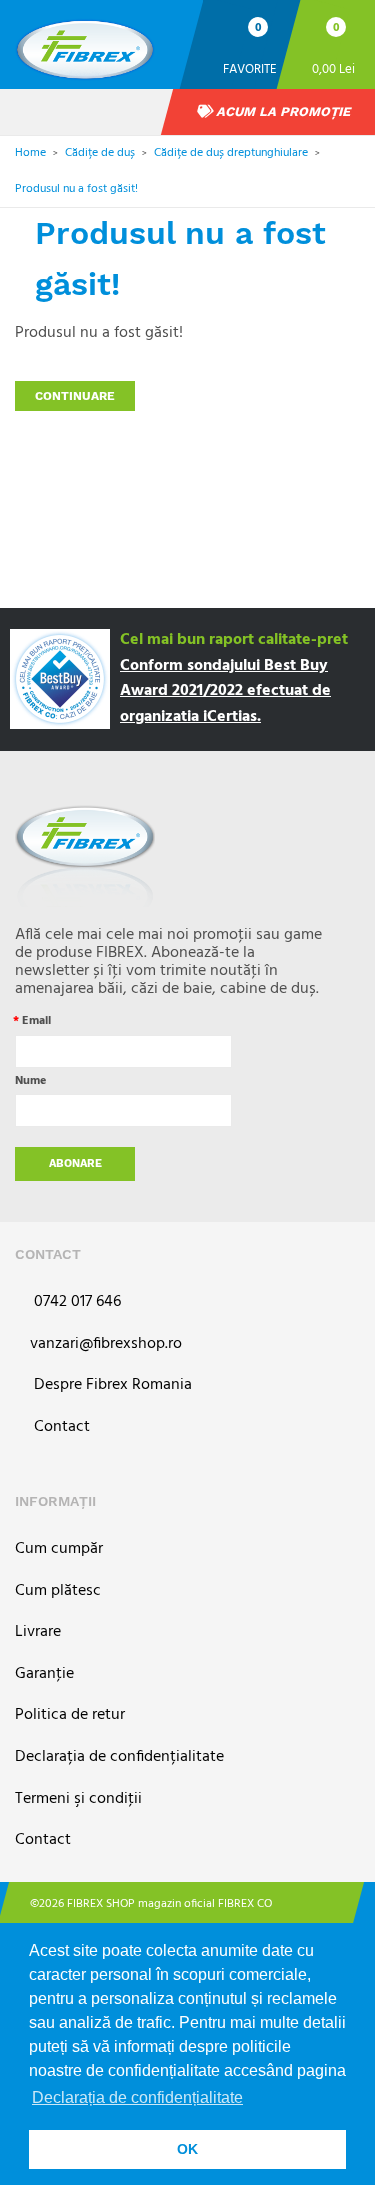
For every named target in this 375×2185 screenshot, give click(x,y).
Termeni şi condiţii (78, 1799)
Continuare (75, 396)
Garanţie (44, 1674)
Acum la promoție (282, 111)
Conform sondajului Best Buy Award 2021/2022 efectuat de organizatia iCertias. (225, 691)
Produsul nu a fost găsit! (76, 189)
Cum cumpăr (59, 1549)
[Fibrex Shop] (101, 42)
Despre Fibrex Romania (111, 1385)
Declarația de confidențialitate (119, 1757)
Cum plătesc (58, 1591)
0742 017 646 (75, 1302)
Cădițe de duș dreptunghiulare (231, 153)
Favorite (250, 68)
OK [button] (187, 2149)
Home (30, 153)
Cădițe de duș (100, 153)
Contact (60, 1427)
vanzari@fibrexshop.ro (106, 1344)
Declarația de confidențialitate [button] (137, 2097)
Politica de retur (70, 1715)
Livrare (38, 1632)
